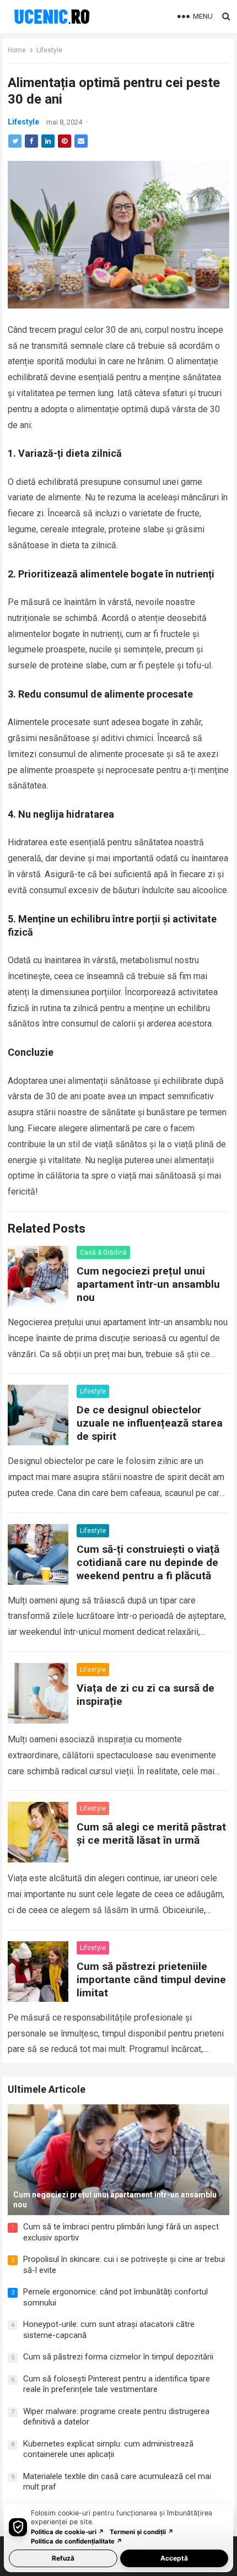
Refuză (63, 2558)
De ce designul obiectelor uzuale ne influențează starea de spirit (150, 1423)
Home (17, 50)
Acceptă (174, 2558)
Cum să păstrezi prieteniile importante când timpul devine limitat (151, 1980)
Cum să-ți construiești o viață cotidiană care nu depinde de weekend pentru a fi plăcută (148, 1562)
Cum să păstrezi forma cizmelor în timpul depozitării (118, 2357)
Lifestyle (49, 50)
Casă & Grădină (103, 1252)
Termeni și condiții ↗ (142, 2532)
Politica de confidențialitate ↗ (77, 2541)
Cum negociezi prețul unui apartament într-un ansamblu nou (148, 1284)
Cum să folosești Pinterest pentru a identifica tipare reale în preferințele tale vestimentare (117, 2384)
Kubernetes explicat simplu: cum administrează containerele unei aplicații (108, 2449)
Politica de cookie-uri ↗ (68, 2532)
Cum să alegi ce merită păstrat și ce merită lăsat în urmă (151, 1834)
